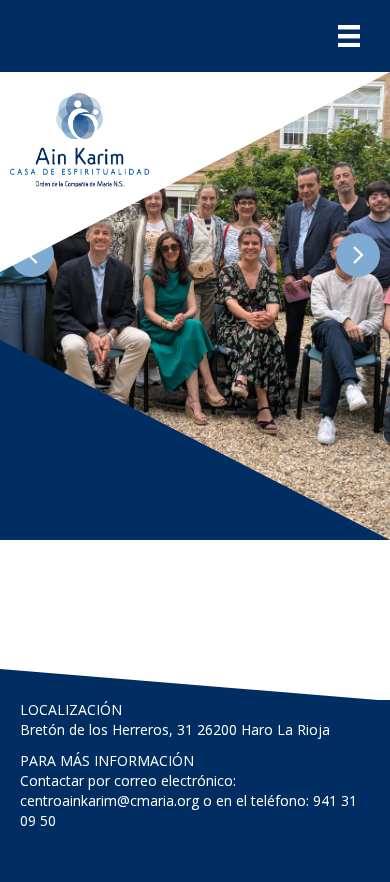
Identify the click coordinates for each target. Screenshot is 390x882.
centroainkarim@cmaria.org (109, 800)
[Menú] (349, 36)
